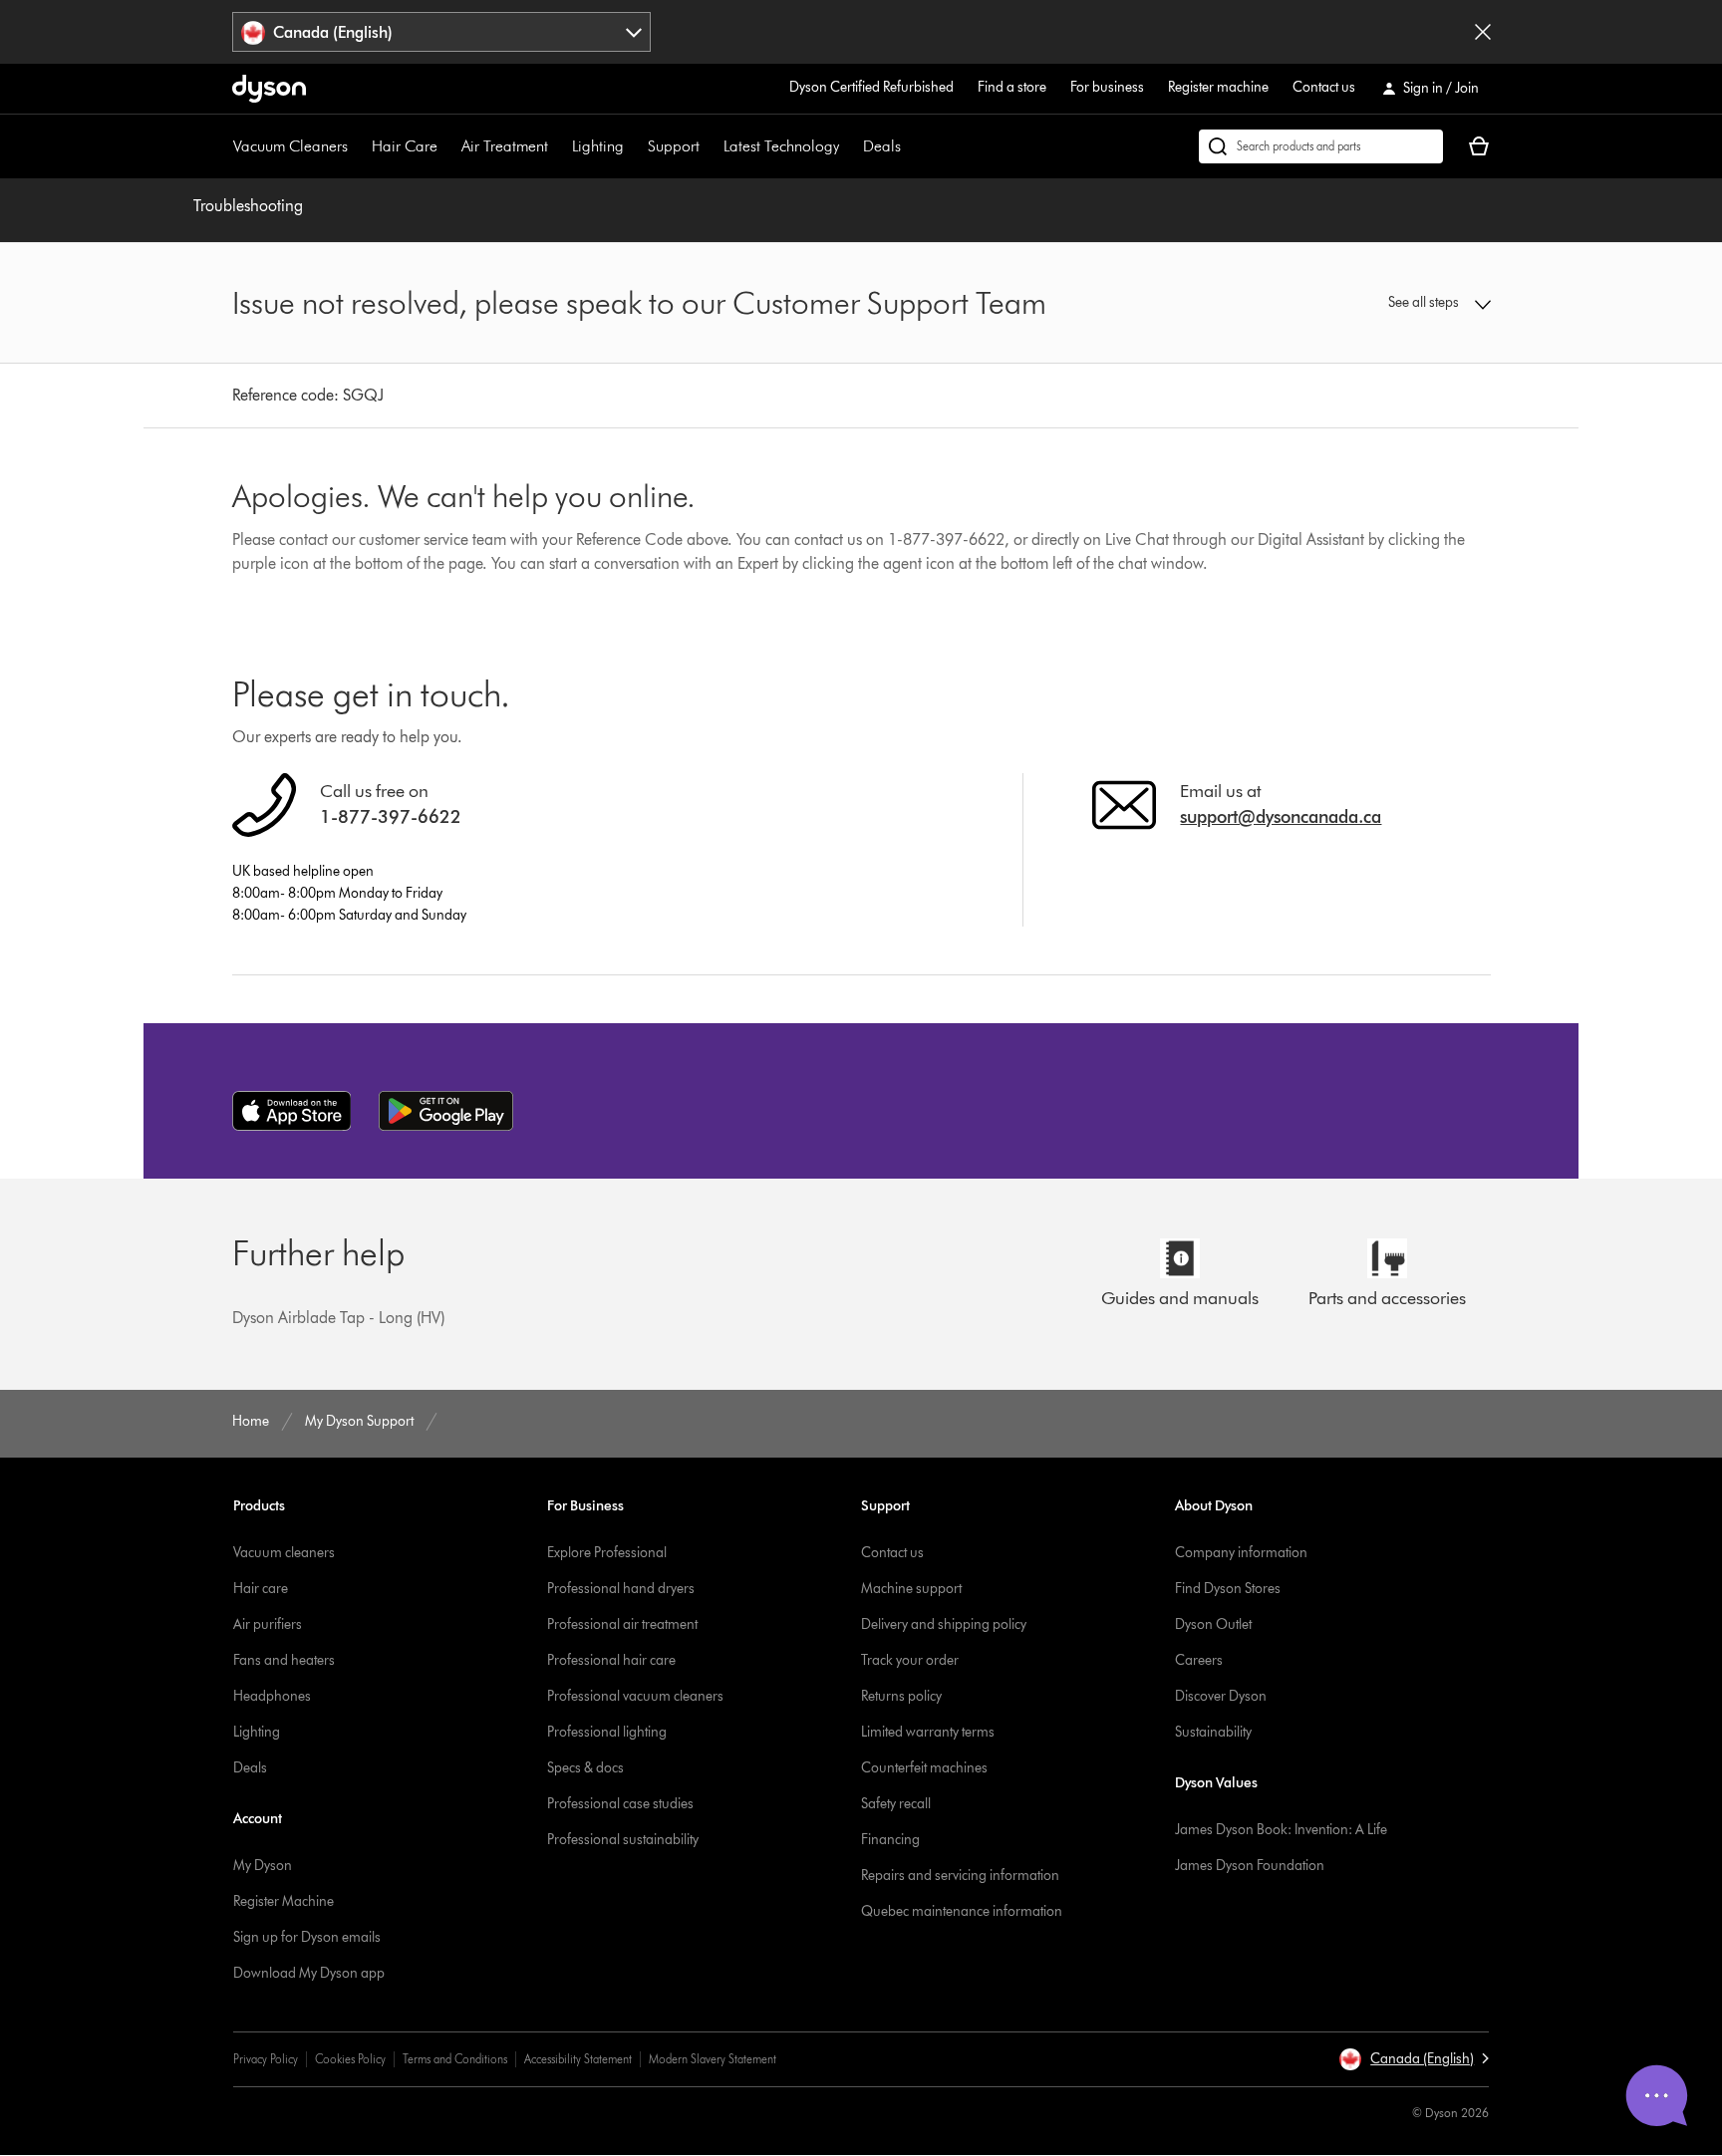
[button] (1345, 303)
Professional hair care (611, 1660)
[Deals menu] (911, 146)
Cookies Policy (350, 2059)
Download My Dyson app (309, 1973)
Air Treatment (505, 146)
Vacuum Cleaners (290, 146)
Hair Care (405, 146)
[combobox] (442, 32)
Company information (1241, 1553)
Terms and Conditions (455, 2059)
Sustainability (1213, 1732)
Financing (890, 1840)
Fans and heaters (284, 1660)
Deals (882, 146)
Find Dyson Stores (1228, 1589)
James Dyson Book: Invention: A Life (1281, 1830)
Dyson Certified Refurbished (871, 87)
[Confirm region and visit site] (1483, 32)
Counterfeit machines (924, 1768)
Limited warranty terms (928, 1732)
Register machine (1218, 87)
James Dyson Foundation (1250, 1866)
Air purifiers (268, 1624)
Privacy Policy (266, 2059)
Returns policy (901, 1696)
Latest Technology (781, 146)
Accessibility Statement (578, 2059)
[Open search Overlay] (1321, 146)
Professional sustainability (623, 1840)
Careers (1199, 1660)
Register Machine (284, 1901)
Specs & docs (585, 1768)
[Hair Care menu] (447, 146)
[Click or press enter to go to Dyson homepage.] (269, 89)
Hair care (261, 1589)
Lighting (598, 146)
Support (674, 146)
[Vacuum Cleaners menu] (358, 146)
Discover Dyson (1221, 1696)
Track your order (910, 1660)
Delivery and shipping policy (944, 1624)
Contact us (1324, 87)
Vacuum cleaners (284, 1553)
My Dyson (263, 1866)
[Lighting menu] (634, 146)
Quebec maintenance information (962, 1911)
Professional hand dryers (621, 1589)
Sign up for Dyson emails (307, 1937)
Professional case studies (620, 1804)
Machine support (911, 1589)
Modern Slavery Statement (713, 2059)
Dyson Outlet (1213, 1624)
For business (1107, 87)
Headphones (272, 1696)
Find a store (1012, 87)
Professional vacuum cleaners (635, 1696)
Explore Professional (607, 1553)
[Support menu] (710, 146)
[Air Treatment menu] (558, 146)
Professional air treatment (622, 1624)
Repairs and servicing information (960, 1876)
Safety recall (896, 1804)
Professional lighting (607, 1732)
